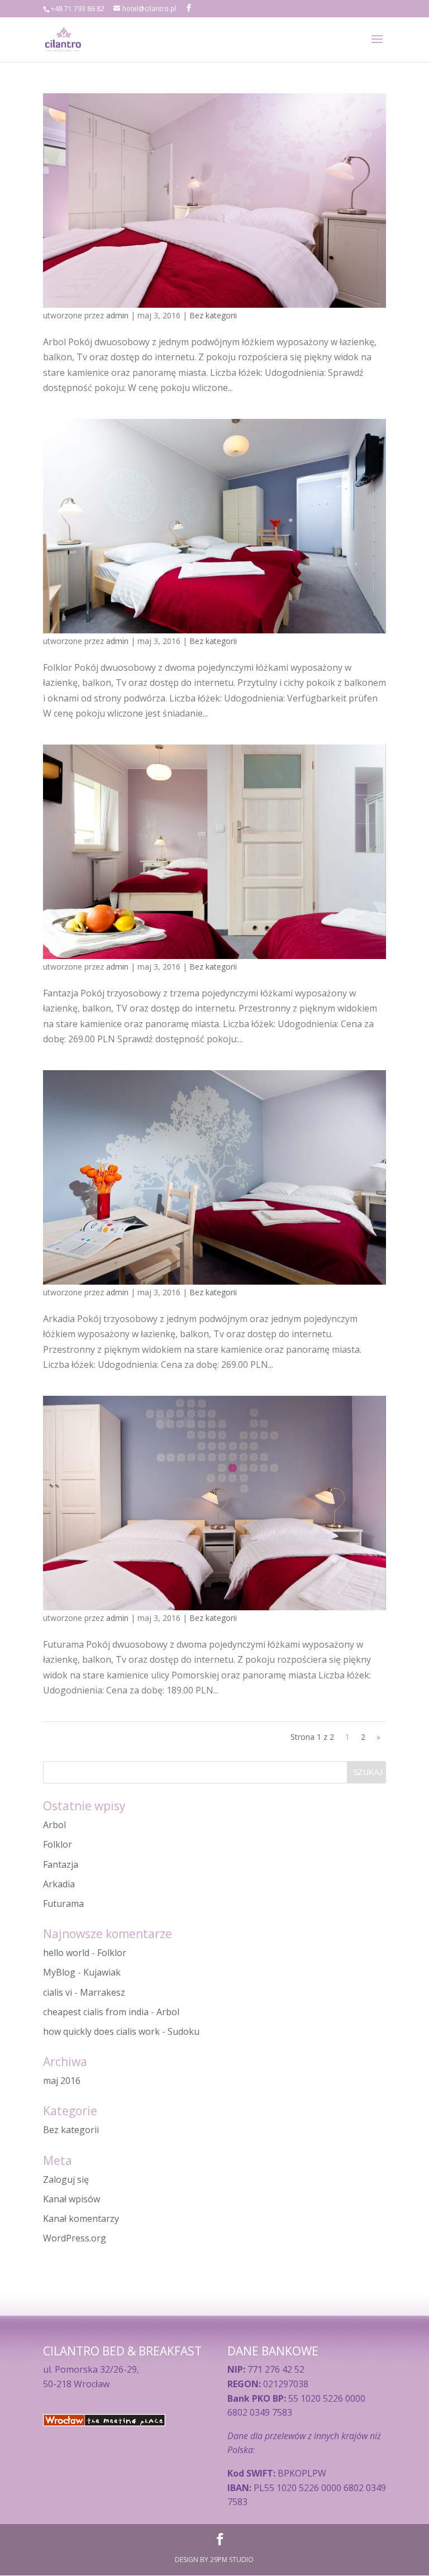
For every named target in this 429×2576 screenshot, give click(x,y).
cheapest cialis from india (96, 2012)
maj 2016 (62, 2081)
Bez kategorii (213, 315)
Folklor (58, 1844)
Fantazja (61, 1864)
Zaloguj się (66, 2179)
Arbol (54, 1825)
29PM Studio (232, 2560)
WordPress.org (75, 2238)
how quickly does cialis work (101, 2031)
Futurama (63, 1904)
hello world (66, 1953)
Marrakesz (103, 1992)
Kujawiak (102, 1972)
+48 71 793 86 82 (78, 9)
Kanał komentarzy (81, 2219)
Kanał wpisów (71, 2199)
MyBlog (59, 1972)
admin (117, 315)
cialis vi (58, 1992)
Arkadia (59, 1884)
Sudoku (183, 2031)
